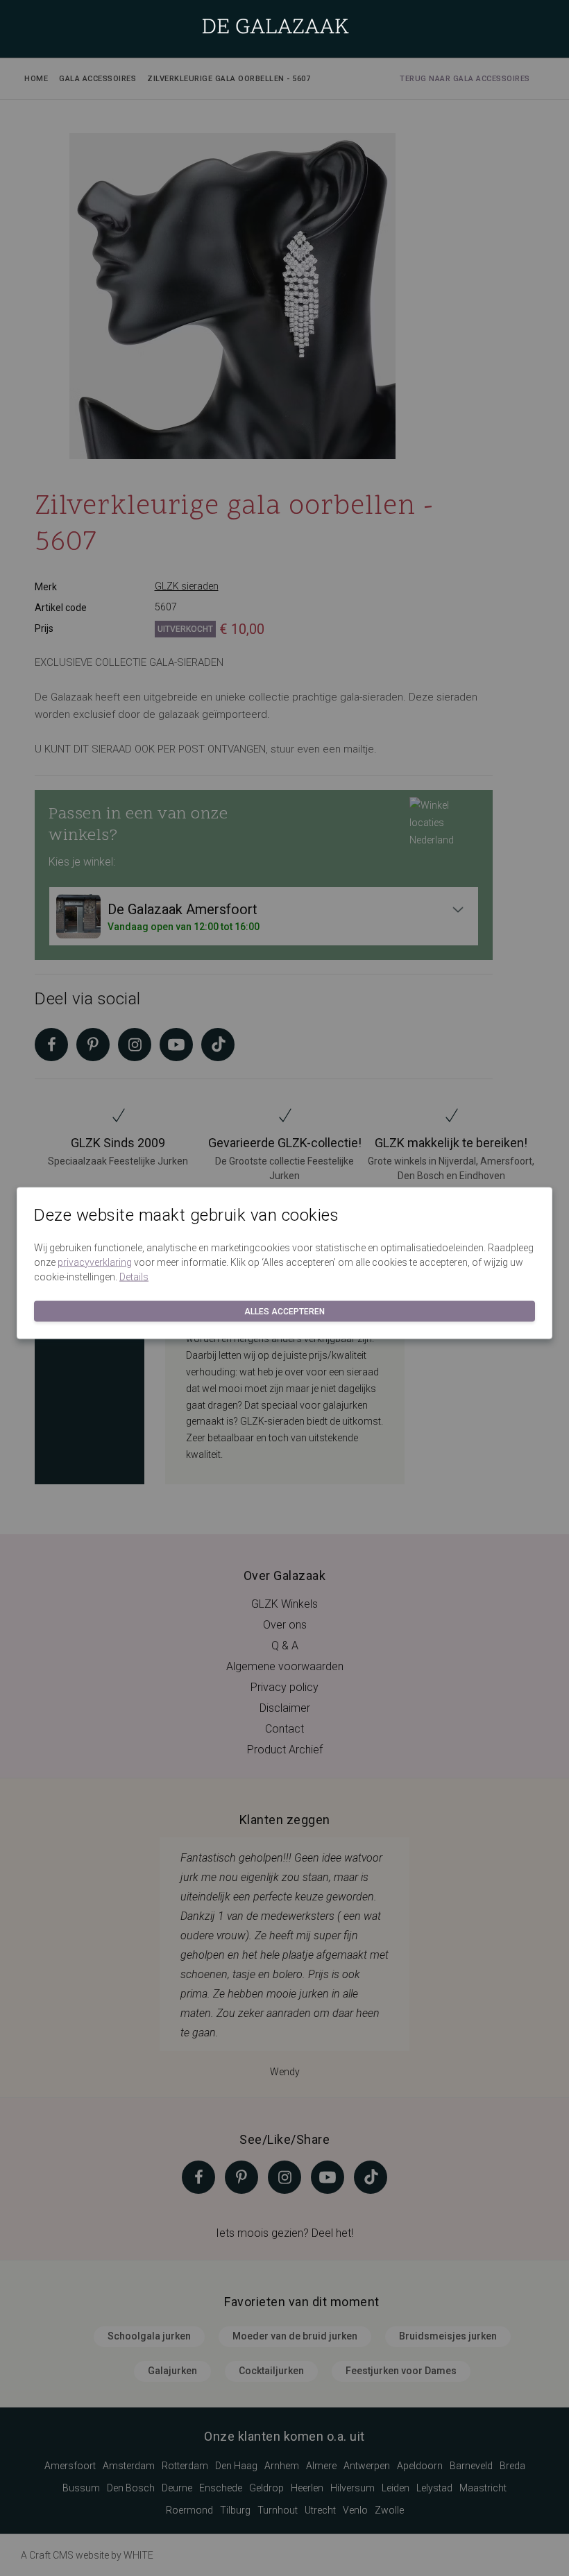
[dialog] (284, 1288)
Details (134, 1276)
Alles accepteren (284, 1311)
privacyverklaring (95, 1262)
